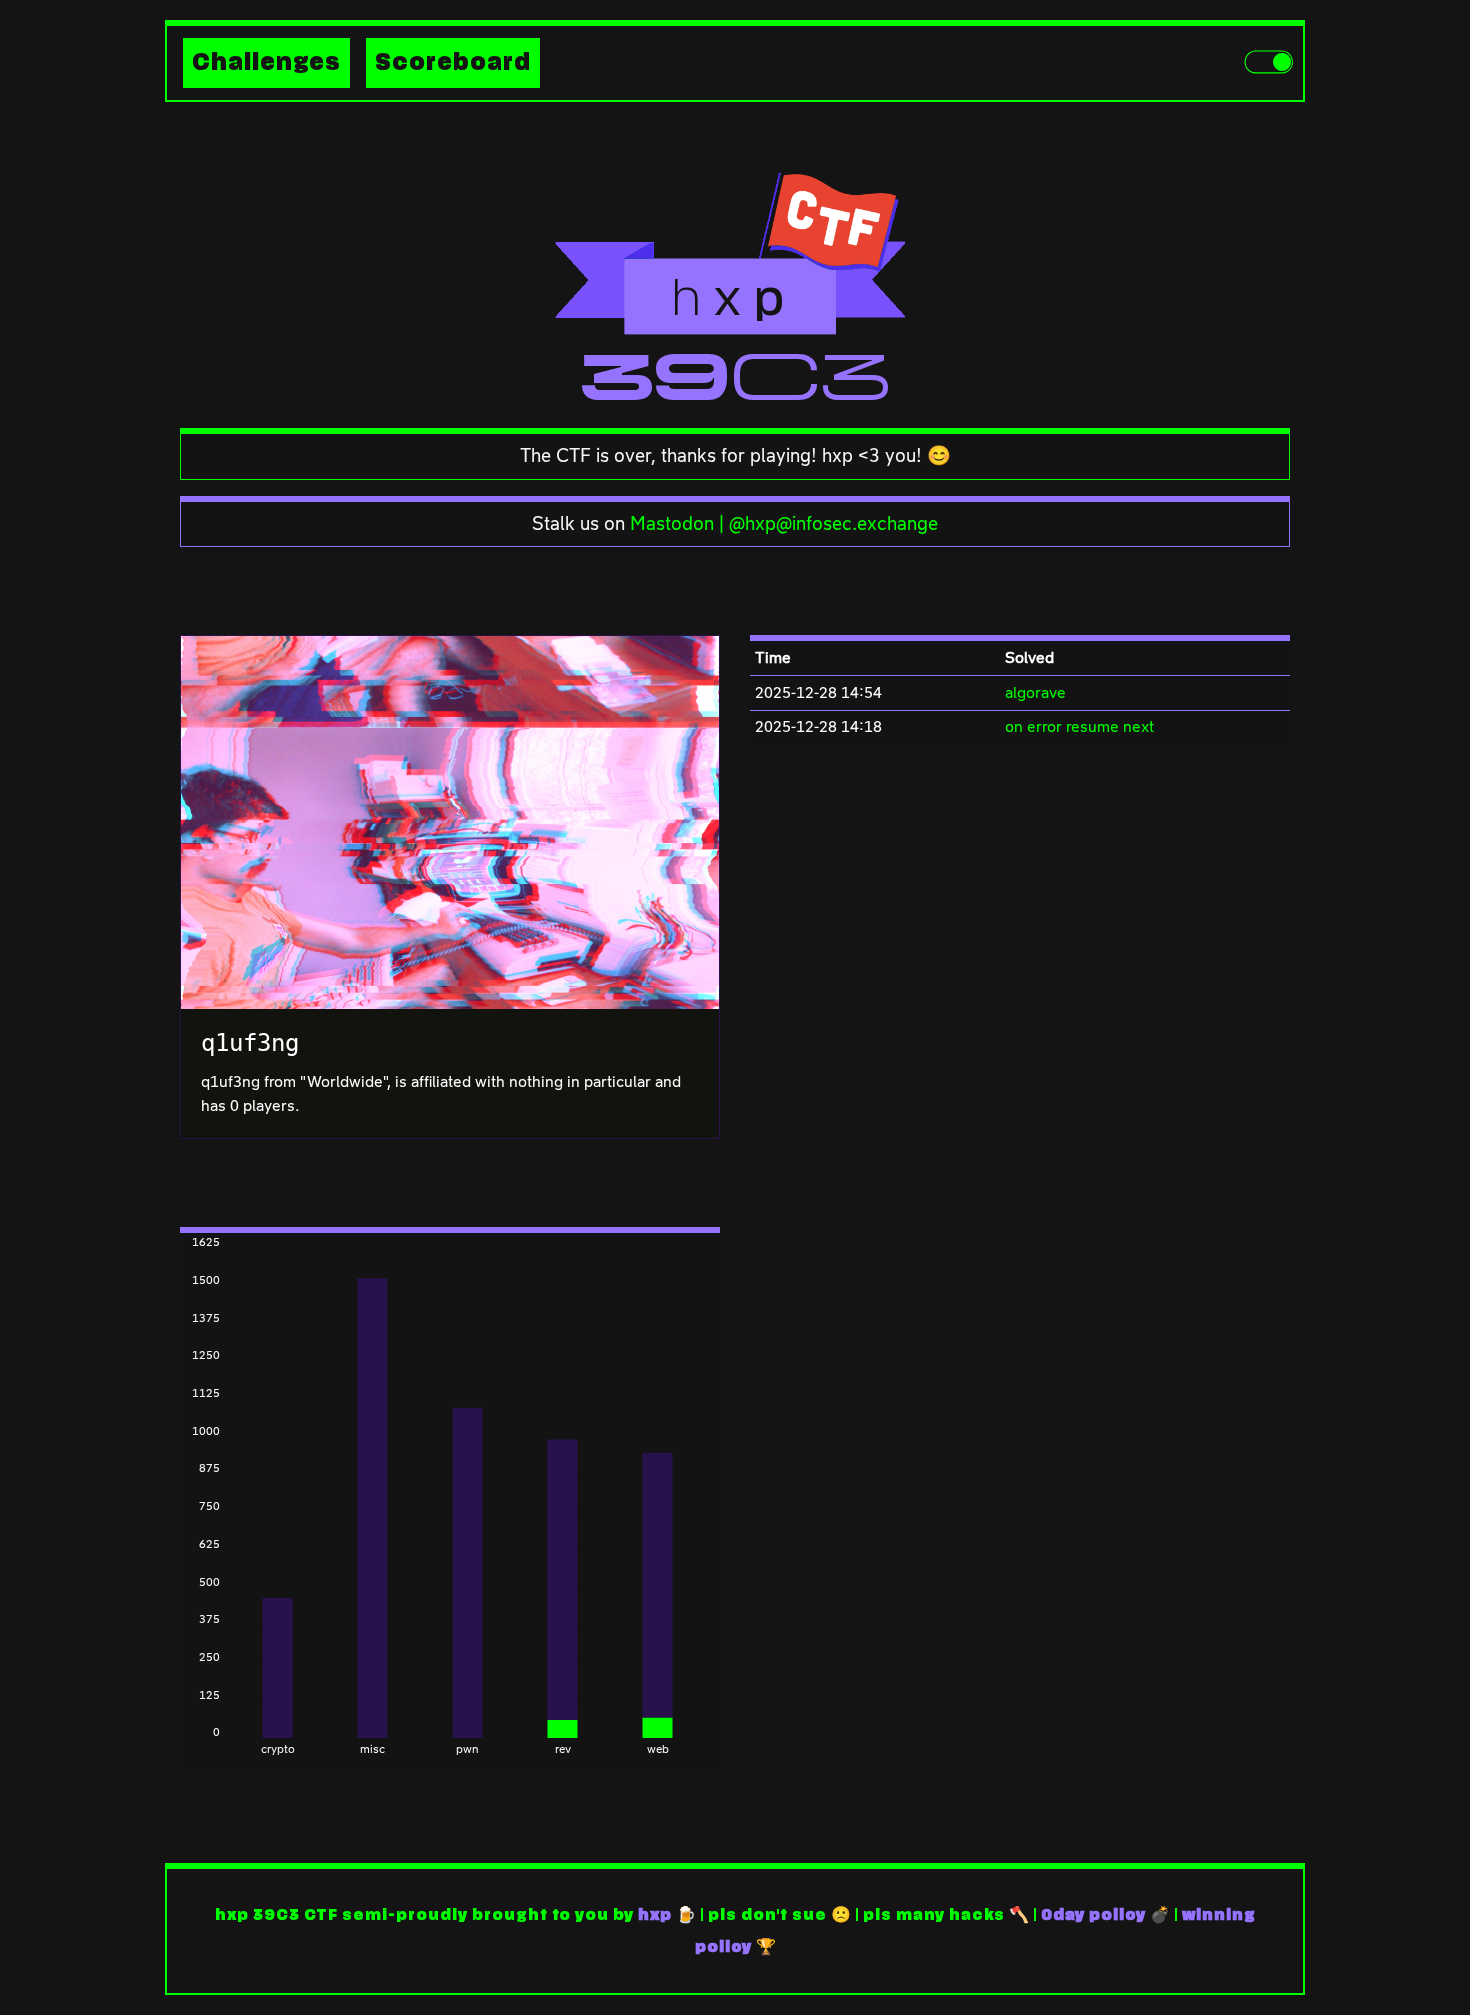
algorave (1035, 692)
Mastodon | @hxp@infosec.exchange (784, 523)
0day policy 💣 (1105, 1915)
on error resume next (1079, 726)
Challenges (266, 62)
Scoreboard (453, 62)
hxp (655, 1915)
